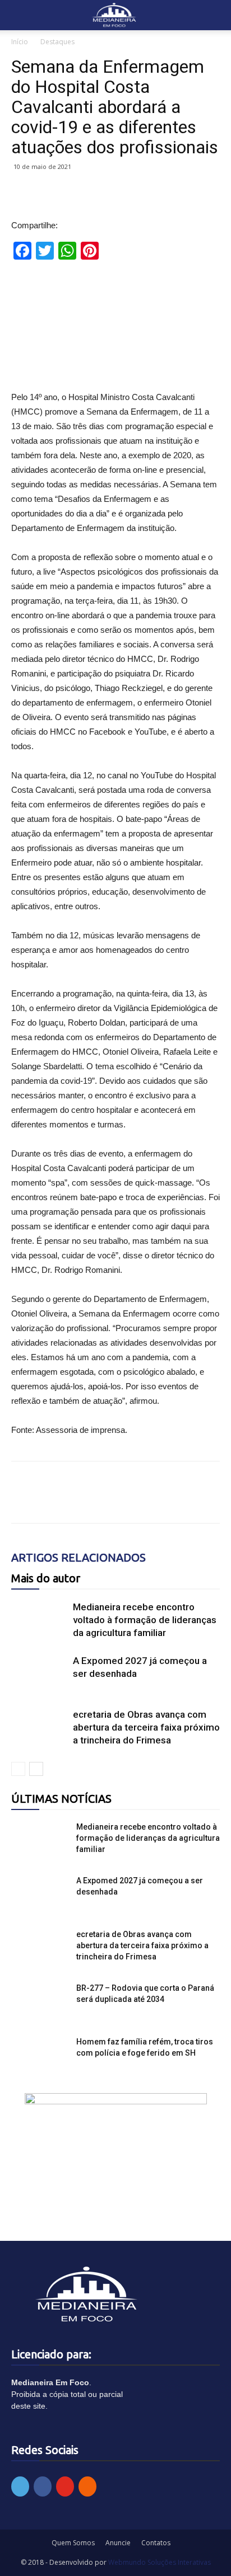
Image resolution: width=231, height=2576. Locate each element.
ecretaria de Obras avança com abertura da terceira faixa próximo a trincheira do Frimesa (146, 1727)
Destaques (57, 42)
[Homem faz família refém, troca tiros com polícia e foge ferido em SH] (39, 2056)
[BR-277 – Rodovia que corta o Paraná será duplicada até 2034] (39, 2002)
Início (20, 42)
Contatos (156, 2543)
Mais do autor (46, 1578)
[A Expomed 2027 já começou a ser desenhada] (39, 1674)
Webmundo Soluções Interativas (160, 2562)
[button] (215, 15)
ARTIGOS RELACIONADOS (78, 1557)
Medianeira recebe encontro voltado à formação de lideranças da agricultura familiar (145, 1620)
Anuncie (118, 2543)
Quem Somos (73, 2543)
